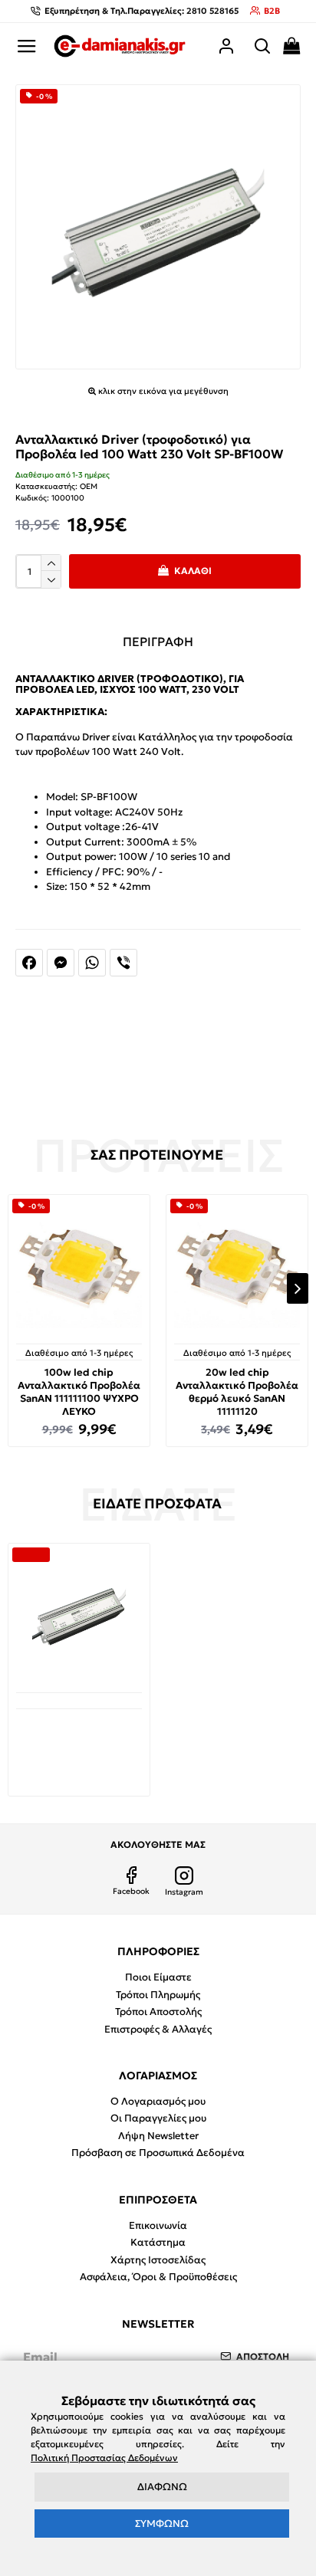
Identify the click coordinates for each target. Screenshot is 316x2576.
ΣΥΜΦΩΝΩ (162, 2523)
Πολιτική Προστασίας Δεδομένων (104, 2458)
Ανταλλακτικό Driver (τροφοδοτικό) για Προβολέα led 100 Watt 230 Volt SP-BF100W (79, 1741)
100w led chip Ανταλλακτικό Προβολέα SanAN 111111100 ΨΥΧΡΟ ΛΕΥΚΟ (79, 1392)
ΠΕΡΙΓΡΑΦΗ (158, 642)
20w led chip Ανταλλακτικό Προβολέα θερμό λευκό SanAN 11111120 (237, 1392)
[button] (18, 1288)
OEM (89, 486)
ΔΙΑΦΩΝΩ (162, 2487)
